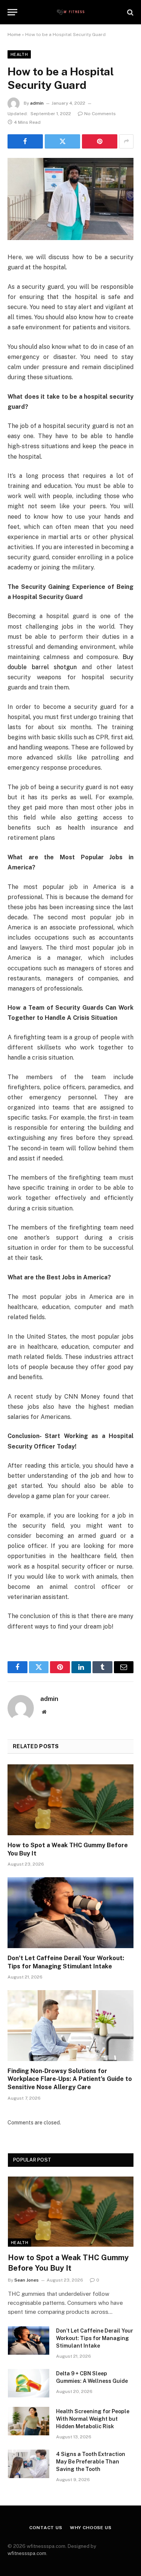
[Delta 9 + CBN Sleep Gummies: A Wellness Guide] (29, 2383)
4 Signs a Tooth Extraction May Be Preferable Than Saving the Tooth (91, 2462)
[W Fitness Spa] (70, 12)
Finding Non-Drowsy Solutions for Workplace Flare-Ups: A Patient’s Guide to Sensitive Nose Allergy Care (70, 2079)
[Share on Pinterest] (100, 141)
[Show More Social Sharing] (126, 141)
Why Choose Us (91, 2528)
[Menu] (12, 12)
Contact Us (46, 2528)
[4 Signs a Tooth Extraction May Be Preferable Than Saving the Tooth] (29, 2464)
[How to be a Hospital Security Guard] (70, 199)
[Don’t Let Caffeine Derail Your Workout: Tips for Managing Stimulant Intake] (70, 1912)
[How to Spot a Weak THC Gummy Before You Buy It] (70, 1800)
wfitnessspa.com (27, 2553)
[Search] (130, 12)
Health (19, 54)
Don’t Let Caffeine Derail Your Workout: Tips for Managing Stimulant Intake (95, 2338)
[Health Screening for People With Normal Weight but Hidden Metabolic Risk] (29, 2421)
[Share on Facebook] (25, 141)
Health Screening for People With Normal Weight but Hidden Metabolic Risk (93, 2419)
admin (37, 103)
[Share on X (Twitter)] (62, 141)
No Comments (100, 114)
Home (14, 35)
